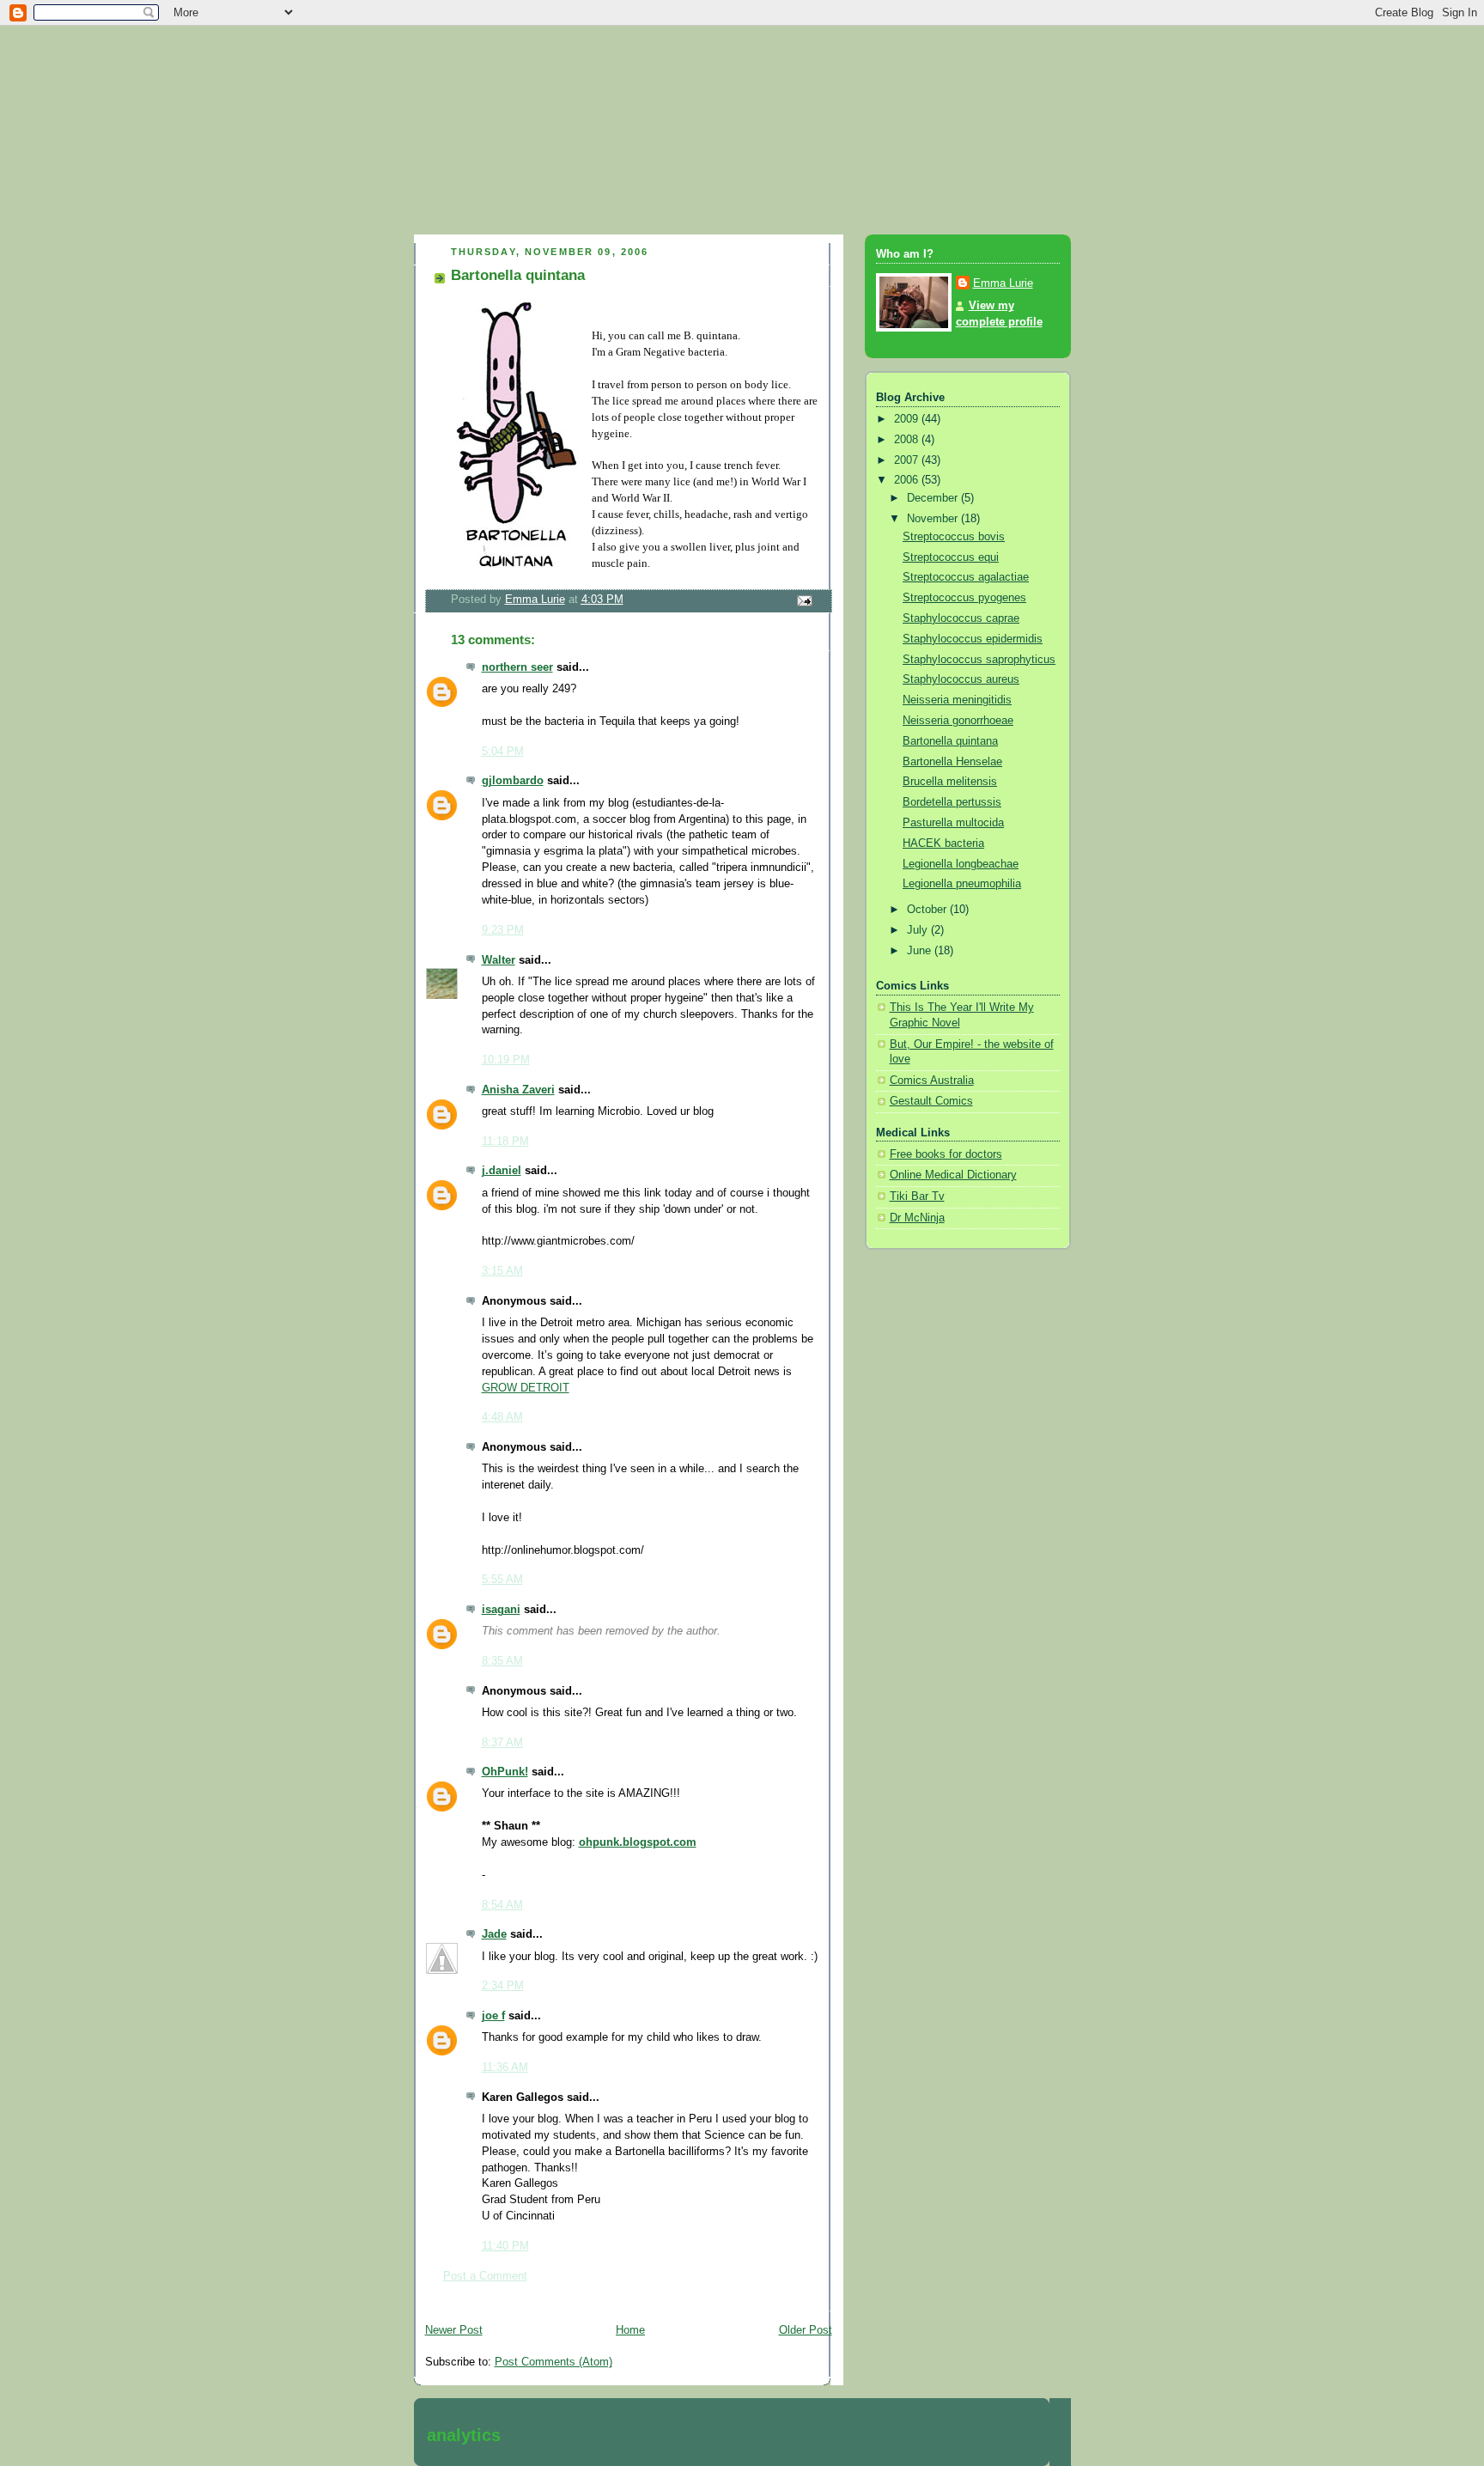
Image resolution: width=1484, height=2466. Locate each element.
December (934, 498)
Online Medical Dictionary (953, 1175)
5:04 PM (503, 752)
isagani (501, 1610)
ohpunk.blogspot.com (638, 1842)
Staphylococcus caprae (961, 618)
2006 (908, 480)
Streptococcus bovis (954, 537)
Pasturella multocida (953, 823)
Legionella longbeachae (961, 864)
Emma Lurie (1003, 283)
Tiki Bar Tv (917, 1196)
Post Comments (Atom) (553, 2362)
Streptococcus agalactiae (966, 577)
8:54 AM (502, 1905)
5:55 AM (502, 1580)
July (919, 930)
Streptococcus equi (951, 557)
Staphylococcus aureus (961, 679)
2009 (908, 419)
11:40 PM (505, 2246)
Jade (494, 1934)
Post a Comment (485, 2276)
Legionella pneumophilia (962, 884)
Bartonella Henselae (952, 762)
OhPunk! (505, 1772)
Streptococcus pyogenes (964, 598)
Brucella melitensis (950, 782)
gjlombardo (513, 781)
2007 (908, 460)
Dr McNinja (917, 1218)
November (934, 519)
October (928, 910)
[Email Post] (803, 600)
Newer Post (454, 2330)
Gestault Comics (931, 1101)
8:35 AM (502, 1661)
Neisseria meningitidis (957, 700)
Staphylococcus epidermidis (973, 639)
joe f (493, 2016)
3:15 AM (502, 1271)
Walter (499, 960)
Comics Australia (932, 1081)
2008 (908, 440)
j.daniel (502, 1171)
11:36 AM (505, 2067)
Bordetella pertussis (952, 802)
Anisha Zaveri (518, 1090)
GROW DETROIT (526, 1388)
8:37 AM (502, 1743)
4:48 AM (502, 1417)
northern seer (517, 667)
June (921, 951)
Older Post (806, 2330)
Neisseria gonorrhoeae (958, 721)
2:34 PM (503, 1986)
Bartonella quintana (950, 741)
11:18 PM (505, 1142)
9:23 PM (503, 930)
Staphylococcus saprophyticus (979, 660)
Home (630, 2330)
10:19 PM (506, 1060)
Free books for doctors (946, 1154)
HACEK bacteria (943, 843)
